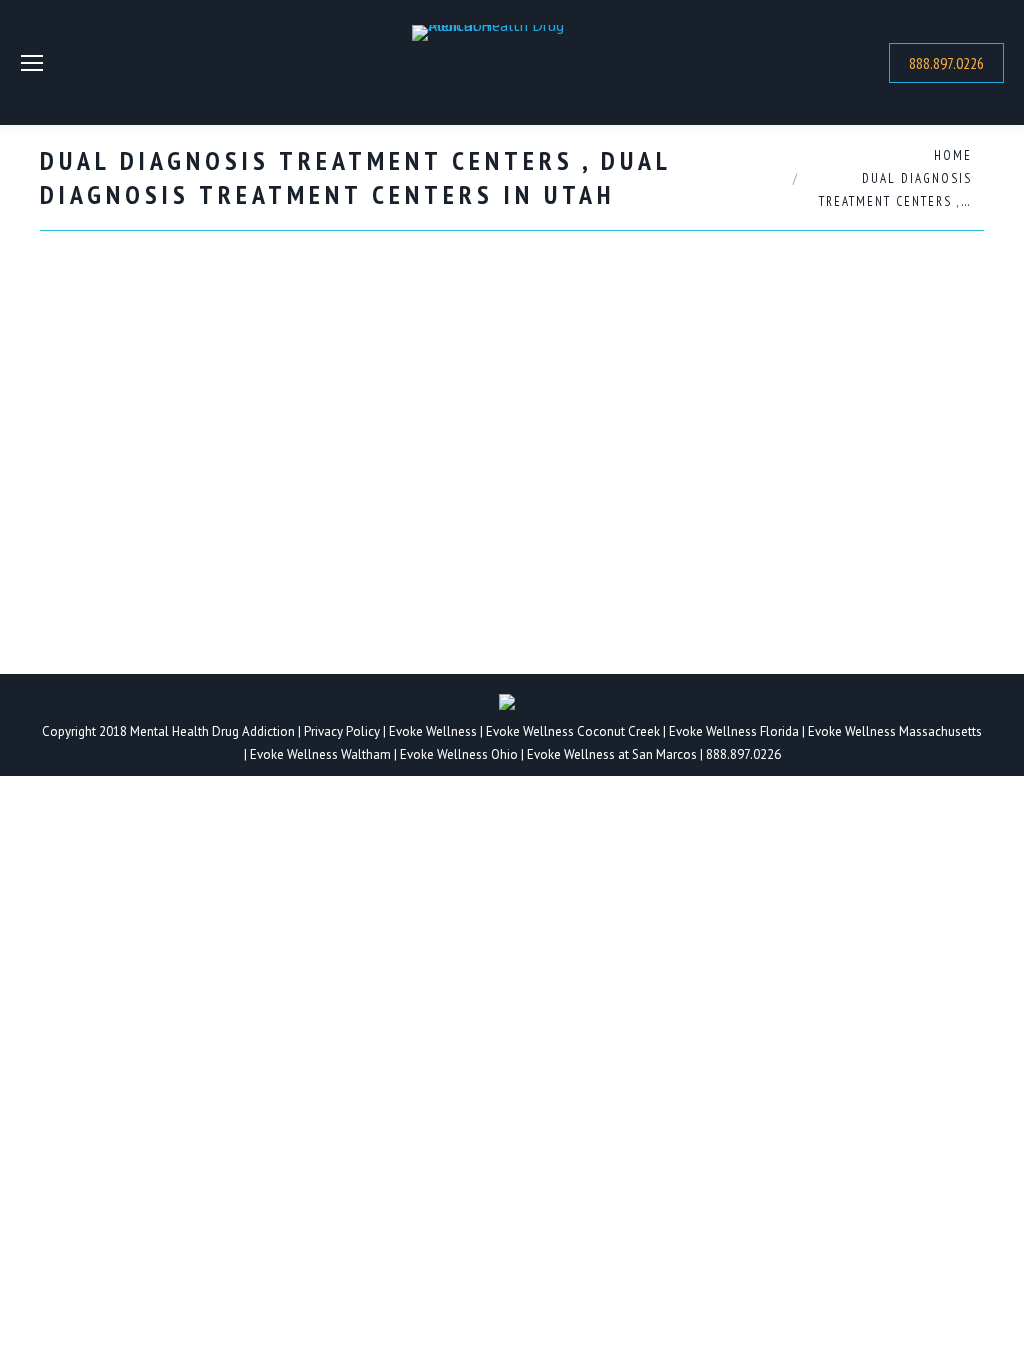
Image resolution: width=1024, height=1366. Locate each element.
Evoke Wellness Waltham (320, 754)
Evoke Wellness (433, 731)
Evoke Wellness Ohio (459, 754)
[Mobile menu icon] (32, 63)
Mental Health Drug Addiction (212, 731)
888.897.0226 (743, 754)
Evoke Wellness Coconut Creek (573, 731)
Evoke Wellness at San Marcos (612, 754)
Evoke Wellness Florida (734, 731)
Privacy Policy (343, 731)
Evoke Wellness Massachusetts (895, 731)
